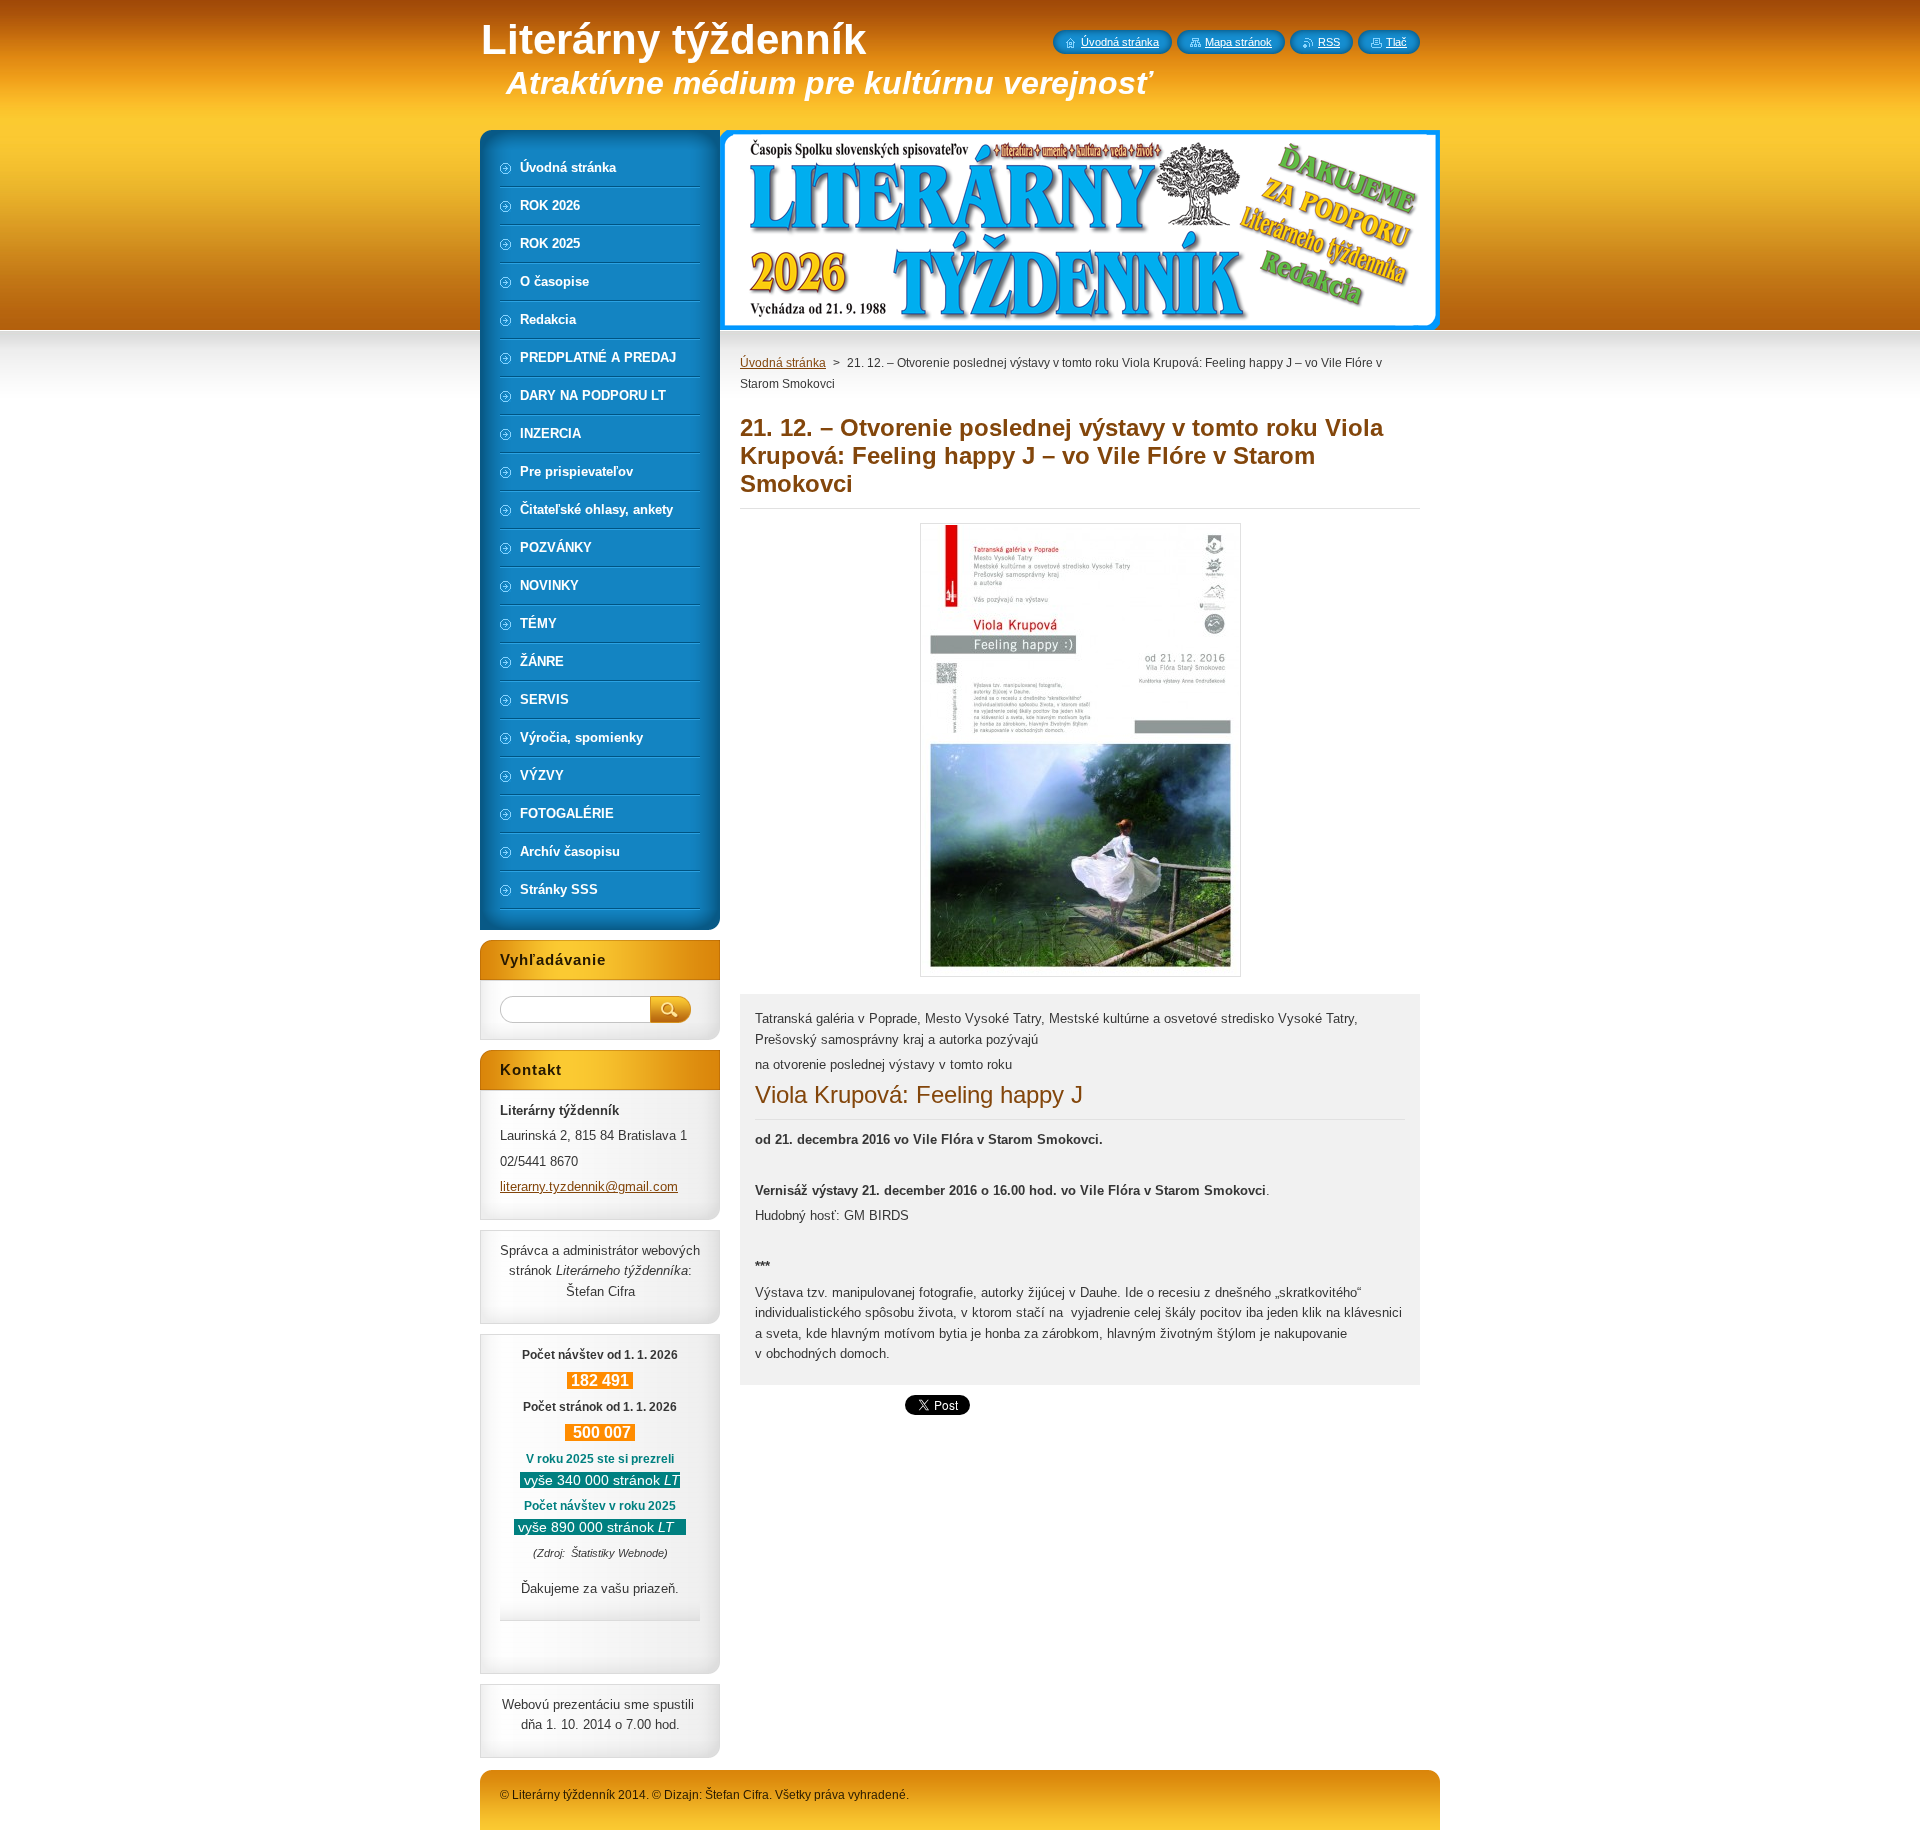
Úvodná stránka (783, 363)
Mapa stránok (1238, 42)
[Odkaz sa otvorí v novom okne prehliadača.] (1080, 976)
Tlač (1396, 42)
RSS (1329, 42)
